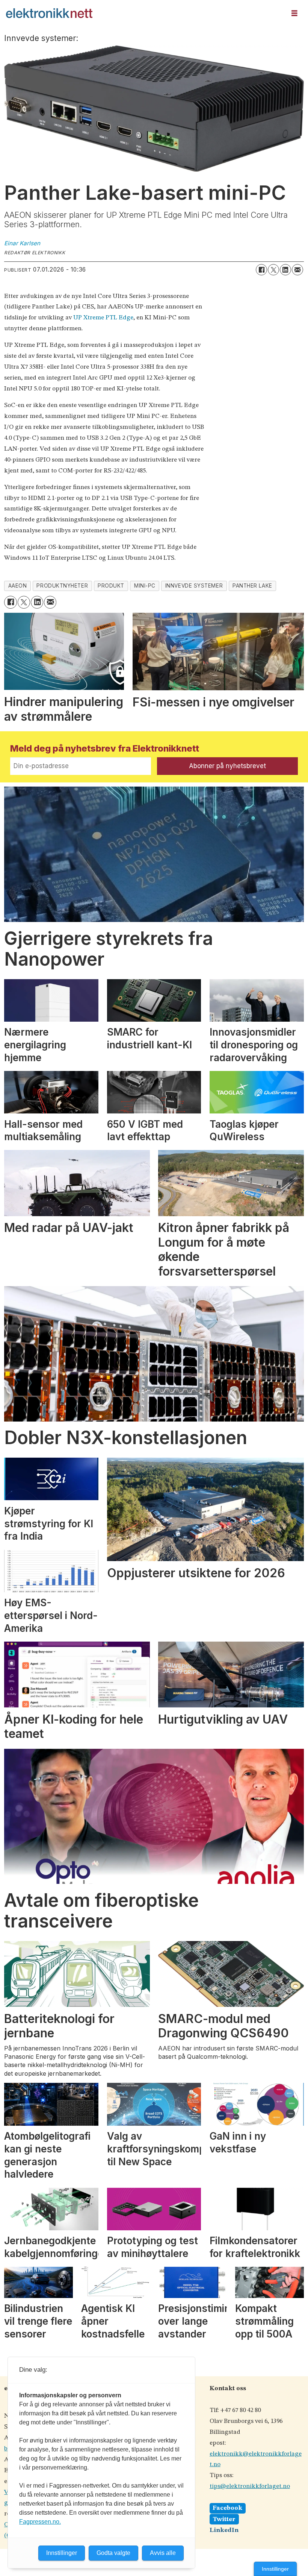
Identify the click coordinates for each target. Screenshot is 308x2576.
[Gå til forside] (143, 13)
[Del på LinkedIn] (285, 270)
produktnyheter (62, 586)
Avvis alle (163, 2553)
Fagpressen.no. (40, 2522)
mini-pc (145, 586)
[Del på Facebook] (261, 270)
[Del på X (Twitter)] (273, 270)
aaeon (18, 586)
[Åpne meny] (294, 13)
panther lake (252, 586)
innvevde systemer (194, 586)
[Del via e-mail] (297, 270)
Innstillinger (275, 2569)
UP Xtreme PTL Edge (103, 318)
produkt (111, 586)
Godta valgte (113, 2553)
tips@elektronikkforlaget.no (250, 2486)
